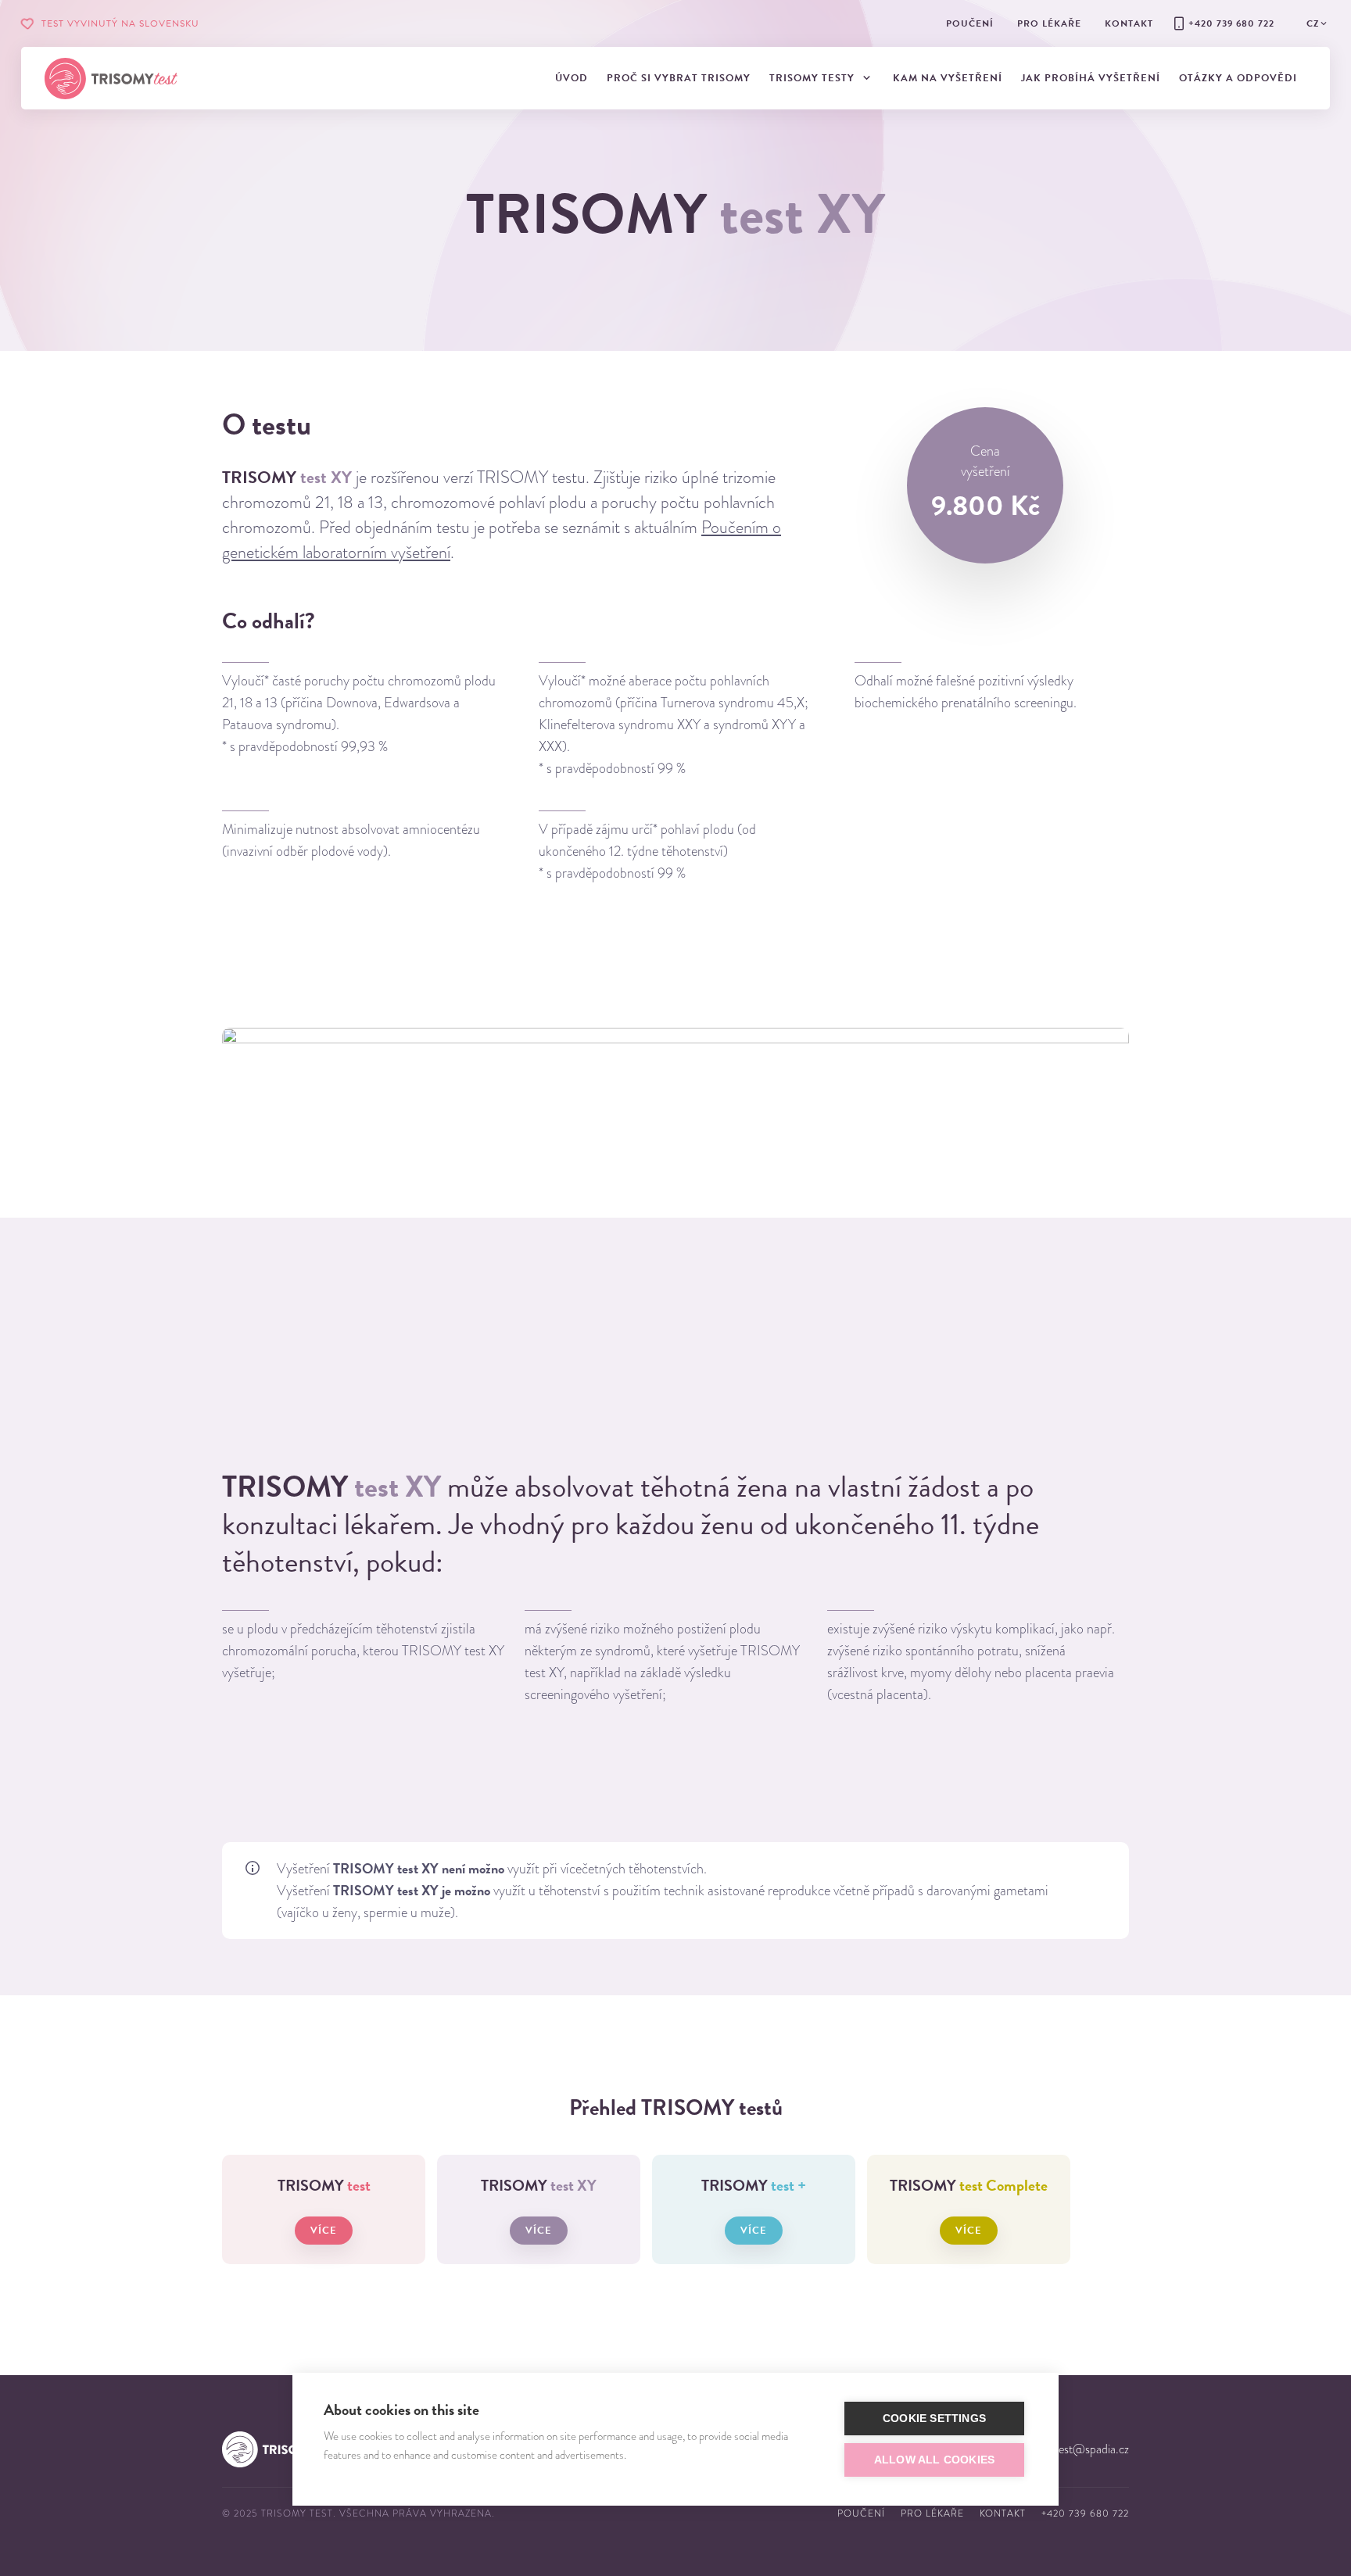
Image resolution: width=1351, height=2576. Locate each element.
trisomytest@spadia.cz (1074, 2449)
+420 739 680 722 (1085, 2513)
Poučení (861, 2513)
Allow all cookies (934, 2460)
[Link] (111, 79)
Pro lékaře (932, 2513)
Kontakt (1003, 2513)
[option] (367, 1647)
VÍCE (324, 2231)
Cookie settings (934, 2419)
